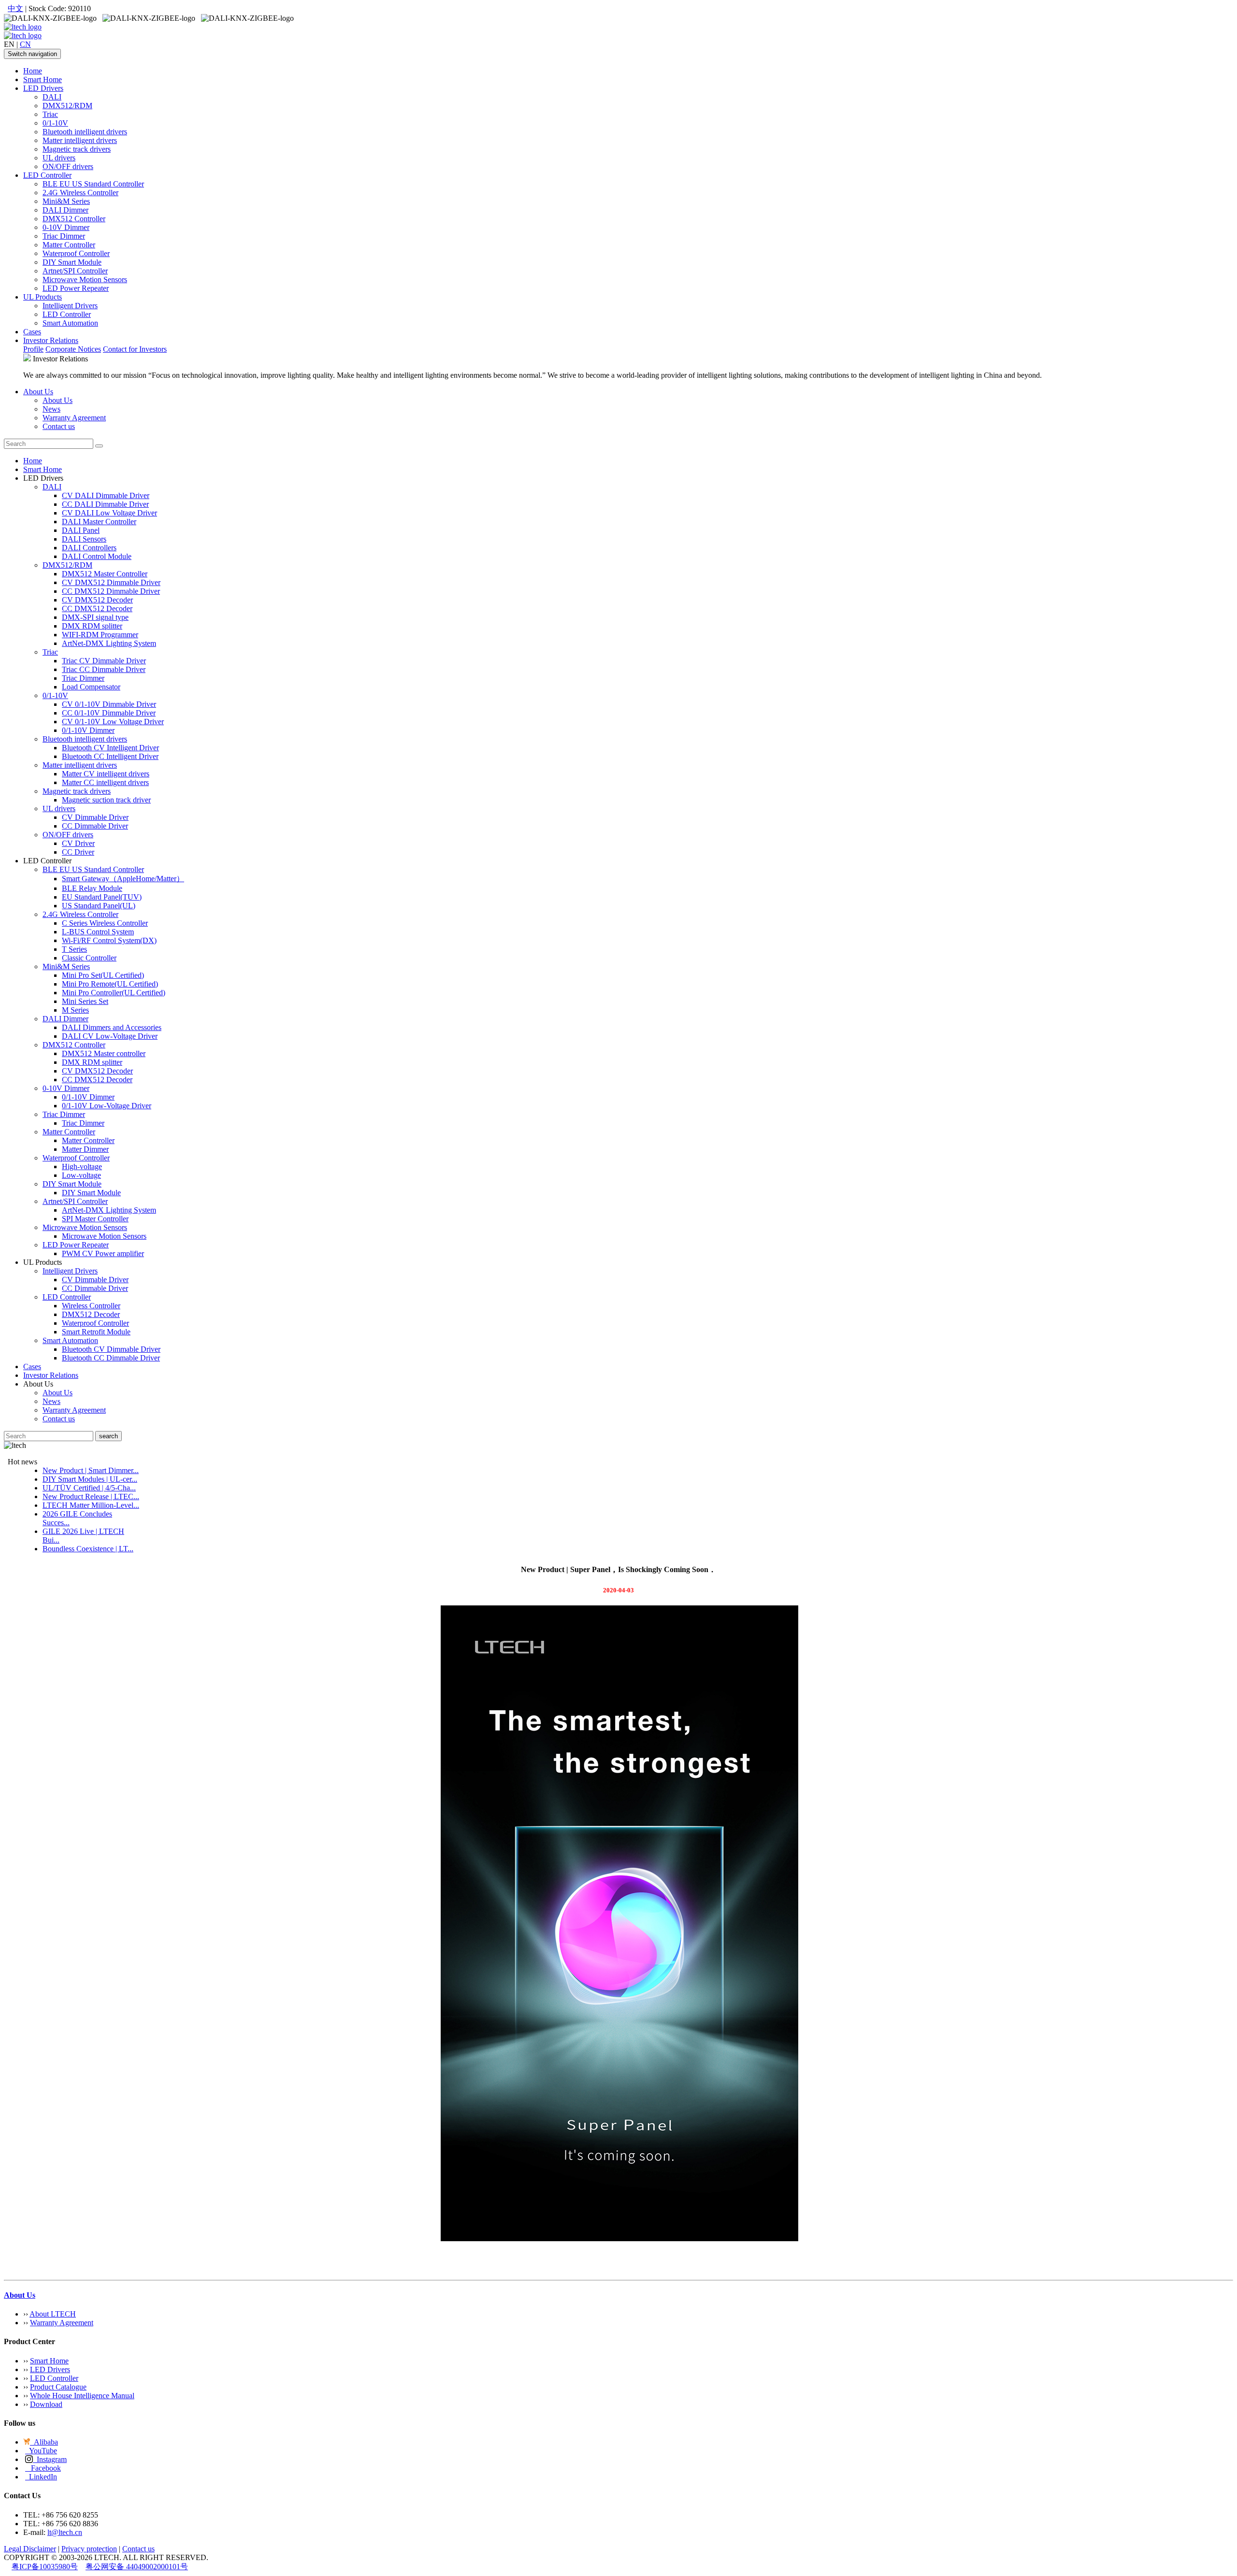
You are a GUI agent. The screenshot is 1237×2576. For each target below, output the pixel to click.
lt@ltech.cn (65, 2532)
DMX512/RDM (67, 106)
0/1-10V (55, 123)
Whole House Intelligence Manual (82, 2396)
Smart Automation (70, 323)
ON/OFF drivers (68, 166)
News (51, 409)
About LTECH (53, 2314)
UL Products (43, 297)
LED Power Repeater (76, 288)
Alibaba (44, 2442)
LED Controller (47, 175)
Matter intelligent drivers (80, 140)
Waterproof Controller (76, 253)
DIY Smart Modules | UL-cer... (90, 1479)
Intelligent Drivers (70, 306)
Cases (32, 332)
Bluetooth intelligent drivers (85, 132)
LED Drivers (43, 88)
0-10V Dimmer (66, 227)
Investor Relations (51, 340)
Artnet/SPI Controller (75, 271)
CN (25, 44)
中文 (15, 8)
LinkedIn (41, 2477)
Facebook (43, 2468)
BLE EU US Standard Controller (93, 184)
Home (33, 71)
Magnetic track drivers (77, 149)
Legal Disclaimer (30, 2549)
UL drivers (59, 158)
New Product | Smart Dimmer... (91, 1470)
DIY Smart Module (72, 262)
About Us (38, 392)
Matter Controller (69, 245)
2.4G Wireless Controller (80, 193)
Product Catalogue (58, 2387)
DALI (52, 97)
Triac (50, 114)
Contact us (59, 426)
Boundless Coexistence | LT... (88, 1549)
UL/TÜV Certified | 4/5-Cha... (89, 1488)
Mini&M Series (66, 201)
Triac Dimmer (64, 236)
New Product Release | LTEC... (91, 1496)
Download (46, 2404)
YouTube (41, 2451)
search (108, 1436)
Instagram (50, 2459)
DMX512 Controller (74, 219)
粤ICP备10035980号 (45, 2567)
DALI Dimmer (65, 210)
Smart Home (43, 79)
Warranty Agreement (74, 418)
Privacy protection (89, 2549)
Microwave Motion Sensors (85, 279)
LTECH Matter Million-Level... (91, 1505)
